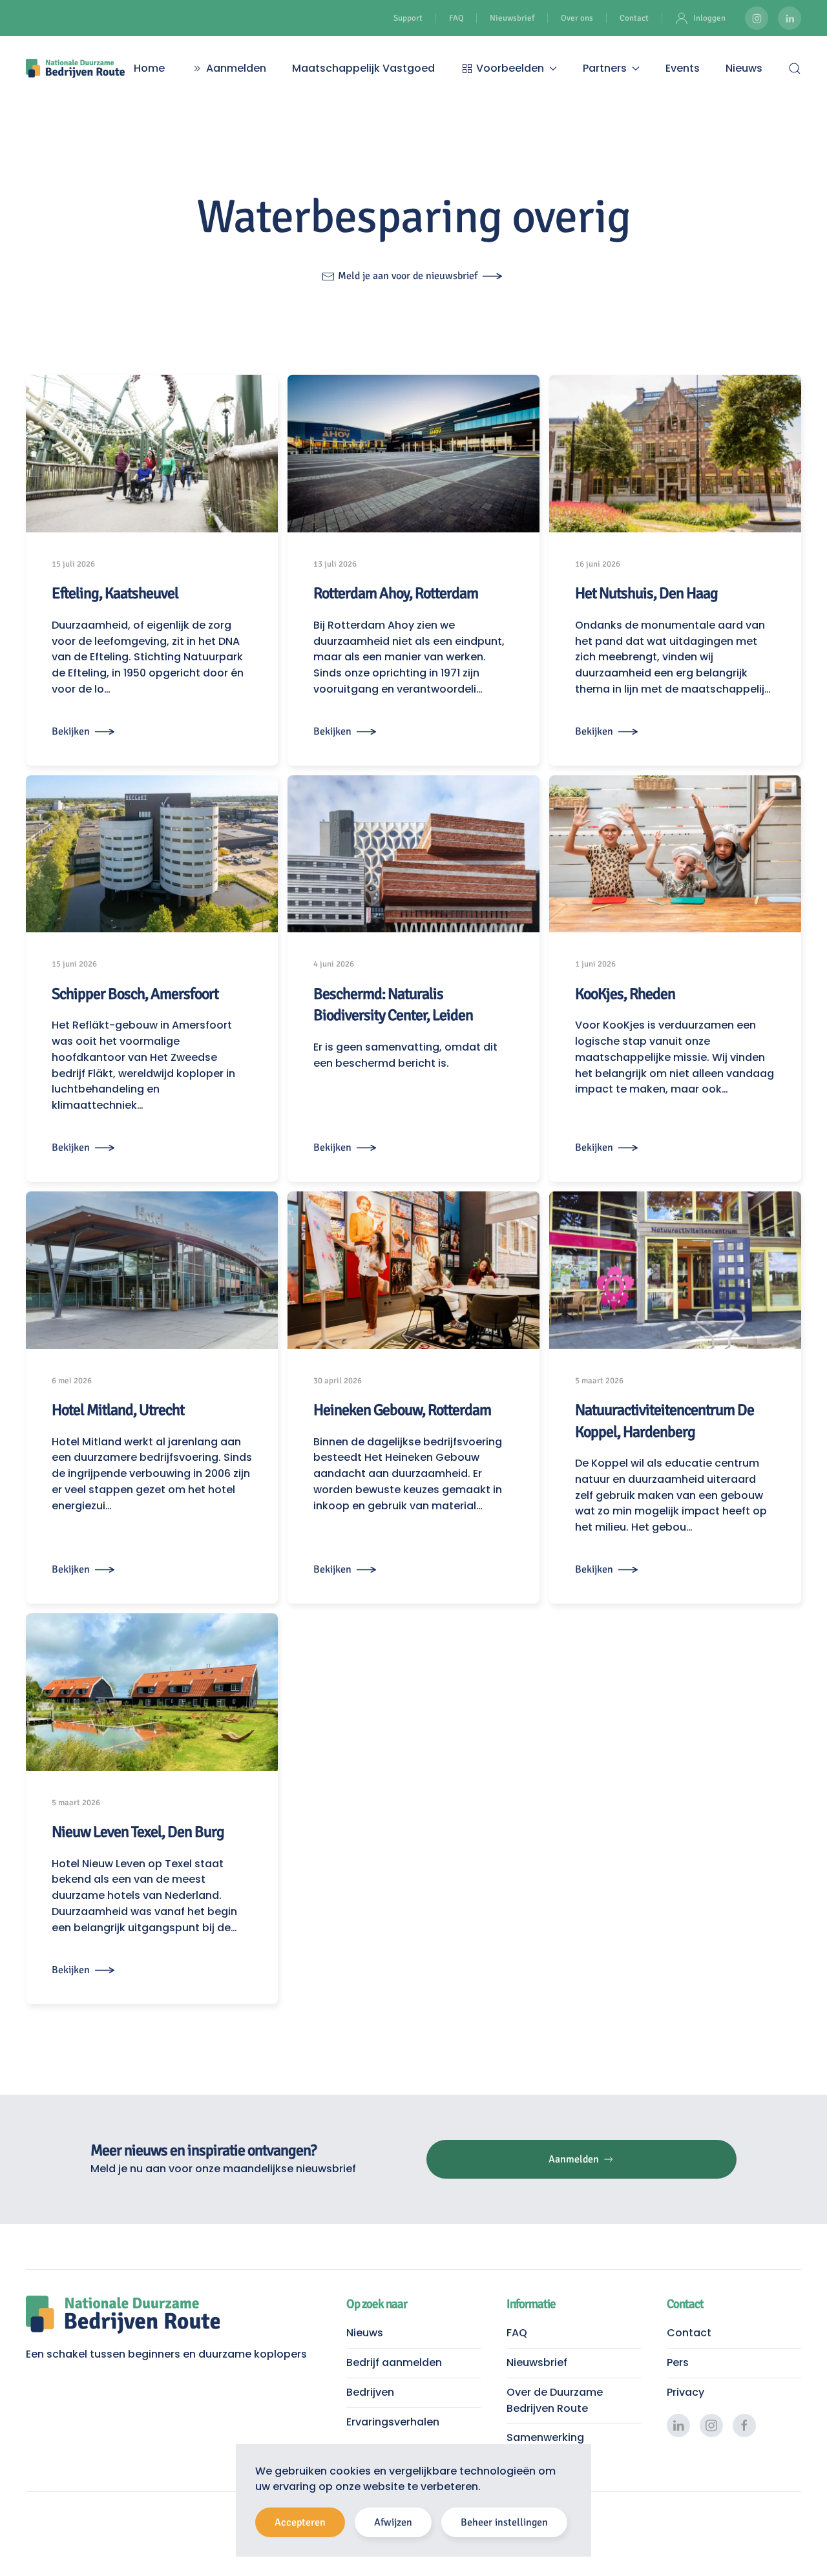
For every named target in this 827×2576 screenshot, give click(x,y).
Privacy (686, 2392)
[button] (795, 68)
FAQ (456, 18)
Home (149, 68)
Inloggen (709, 18)
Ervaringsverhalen (393, 2422)
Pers (678, 2362)
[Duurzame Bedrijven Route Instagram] (757, 18)
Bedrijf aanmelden (394, 2362)
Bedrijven (370, 2392)
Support (408, 18)
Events (683, 68)
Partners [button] (605, 68)
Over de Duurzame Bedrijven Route (555, 2400)
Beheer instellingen (504, 2522)
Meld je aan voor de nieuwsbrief (408, 276)
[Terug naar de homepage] (75, 68)
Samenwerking (545, 2437)
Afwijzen (393, 2522)
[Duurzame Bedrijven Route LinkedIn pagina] (790, 18)
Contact (634, 18)
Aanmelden (236, 68)
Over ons (577, 18)
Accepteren (300, 2522)
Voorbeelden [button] (510, 68)
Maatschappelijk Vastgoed (363, 68)
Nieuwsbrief (512, 18)
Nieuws (744, 68)
